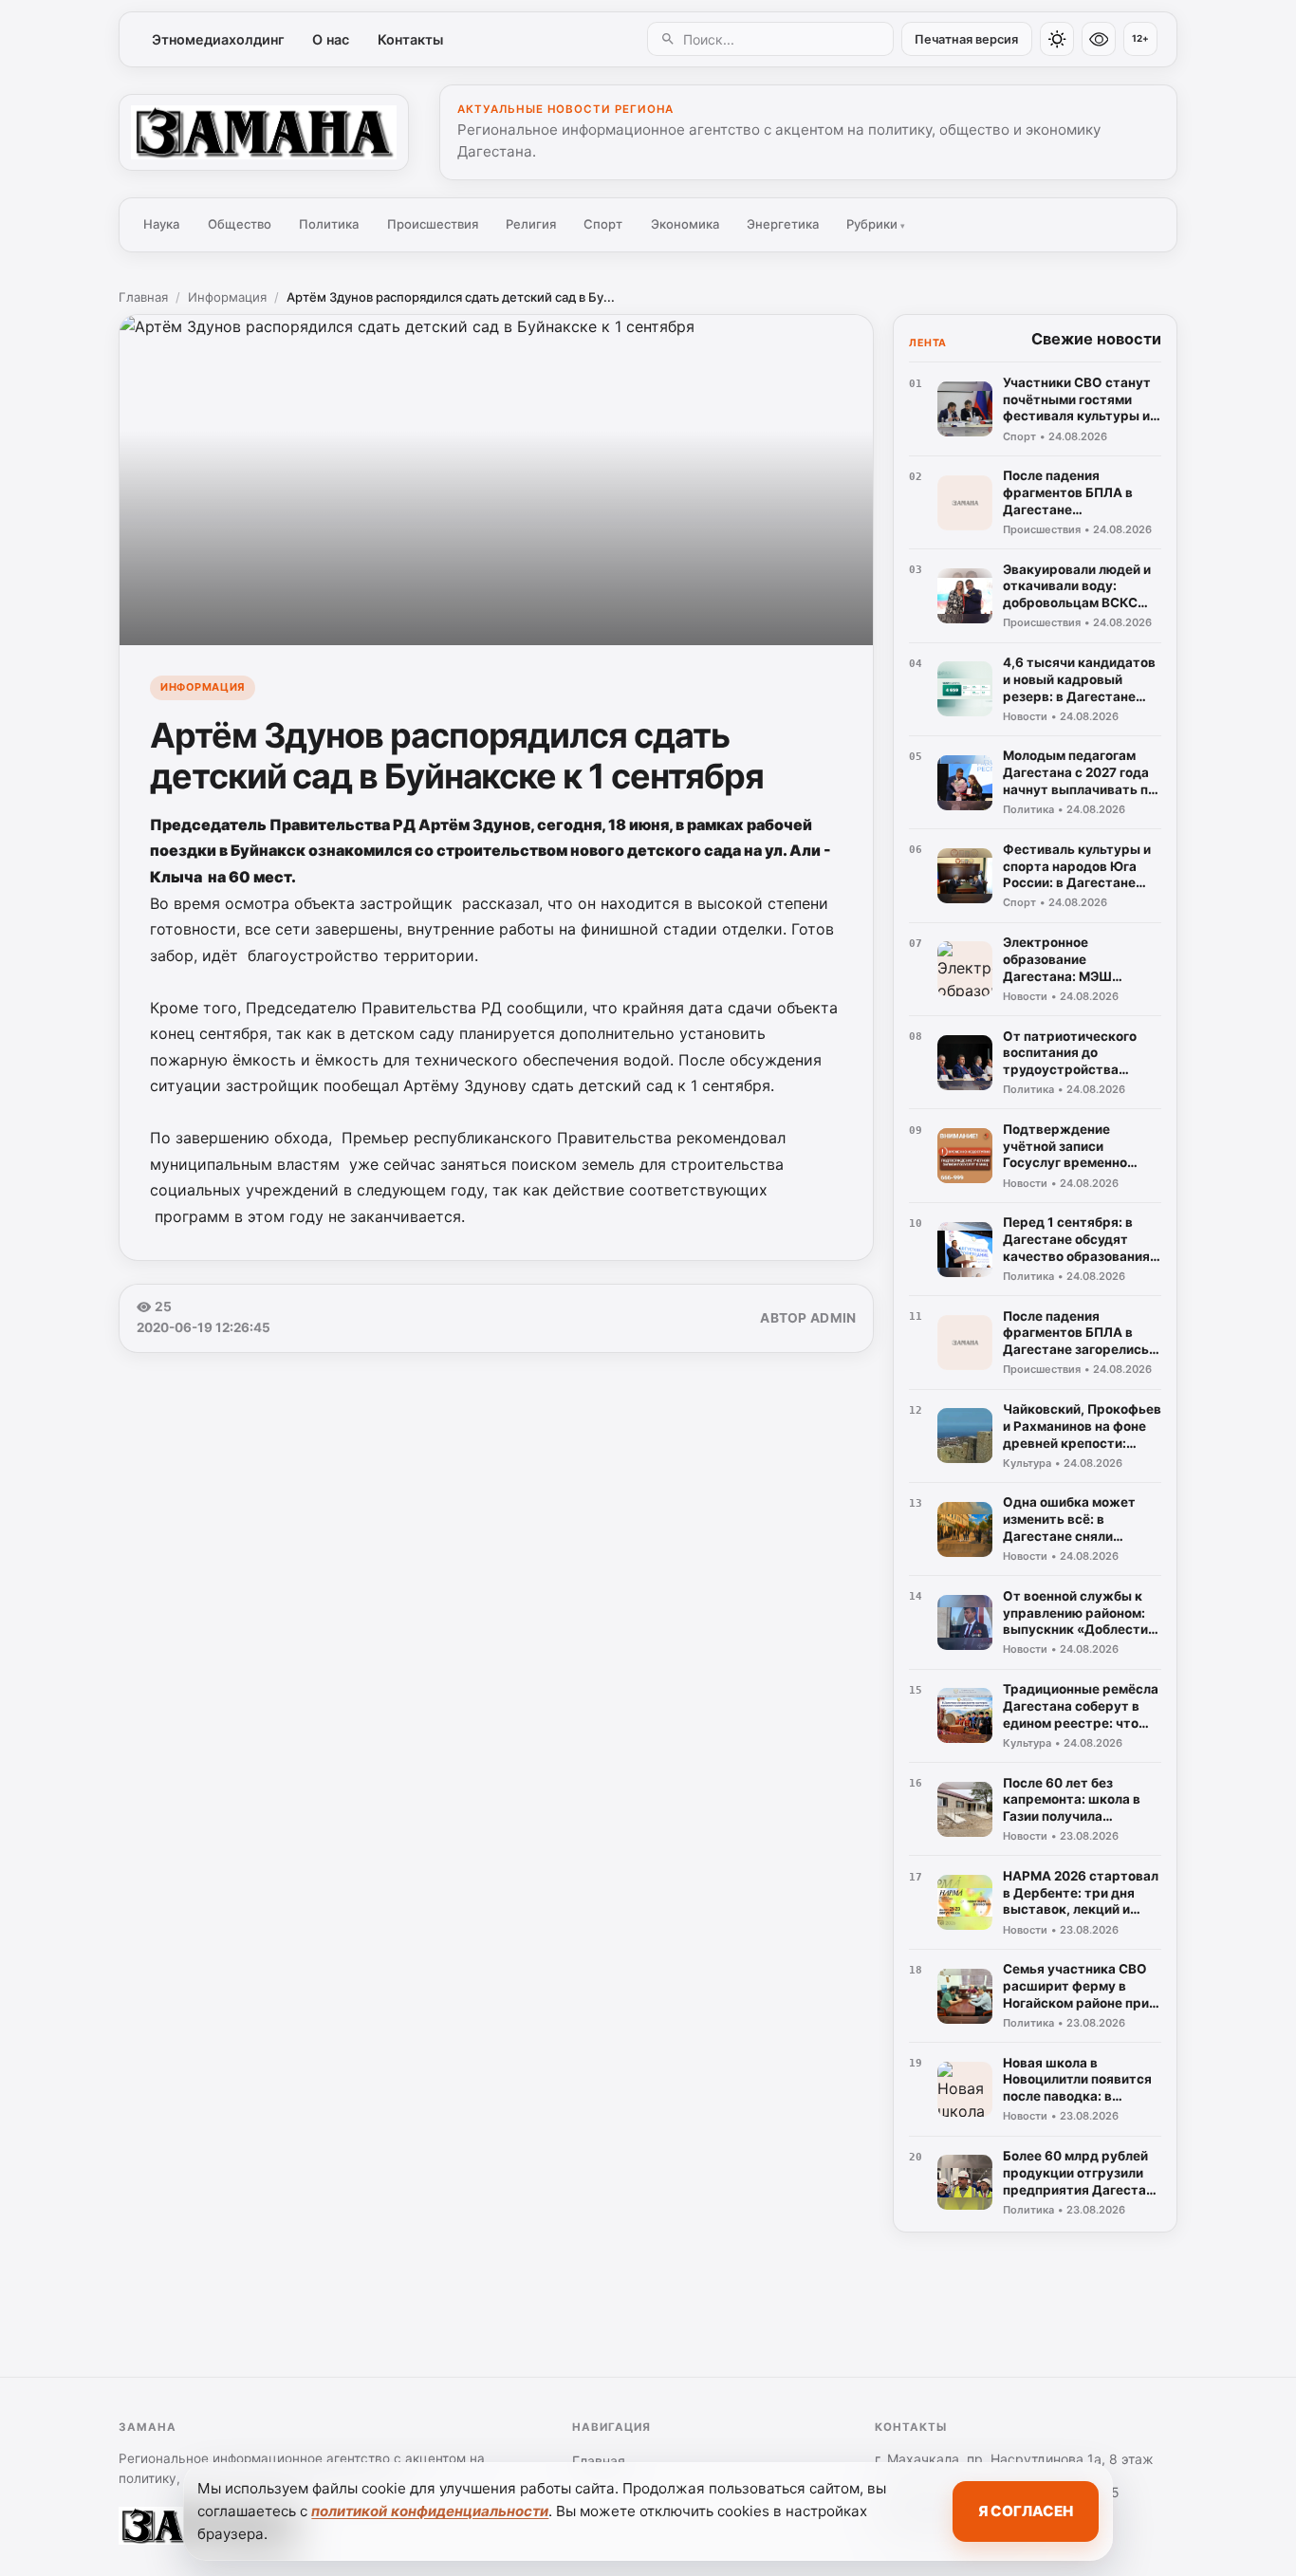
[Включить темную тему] (1057, 39)
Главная (143, 297)
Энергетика (783, 224)
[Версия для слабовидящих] (1099, 39)
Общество (240, 224)
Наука (161, 224)
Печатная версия (966, 39)
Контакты (410, 39)
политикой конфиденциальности (430, 2511)
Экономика (685, 224)
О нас (331, 39)
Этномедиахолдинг (218, 39)
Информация (227, 297)
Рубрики (876, 224)
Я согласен (1026, 2511)
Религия (531, 224)
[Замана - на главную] (264, 132)
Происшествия (433, 224)
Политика (329, 224)
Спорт (603, 224)
